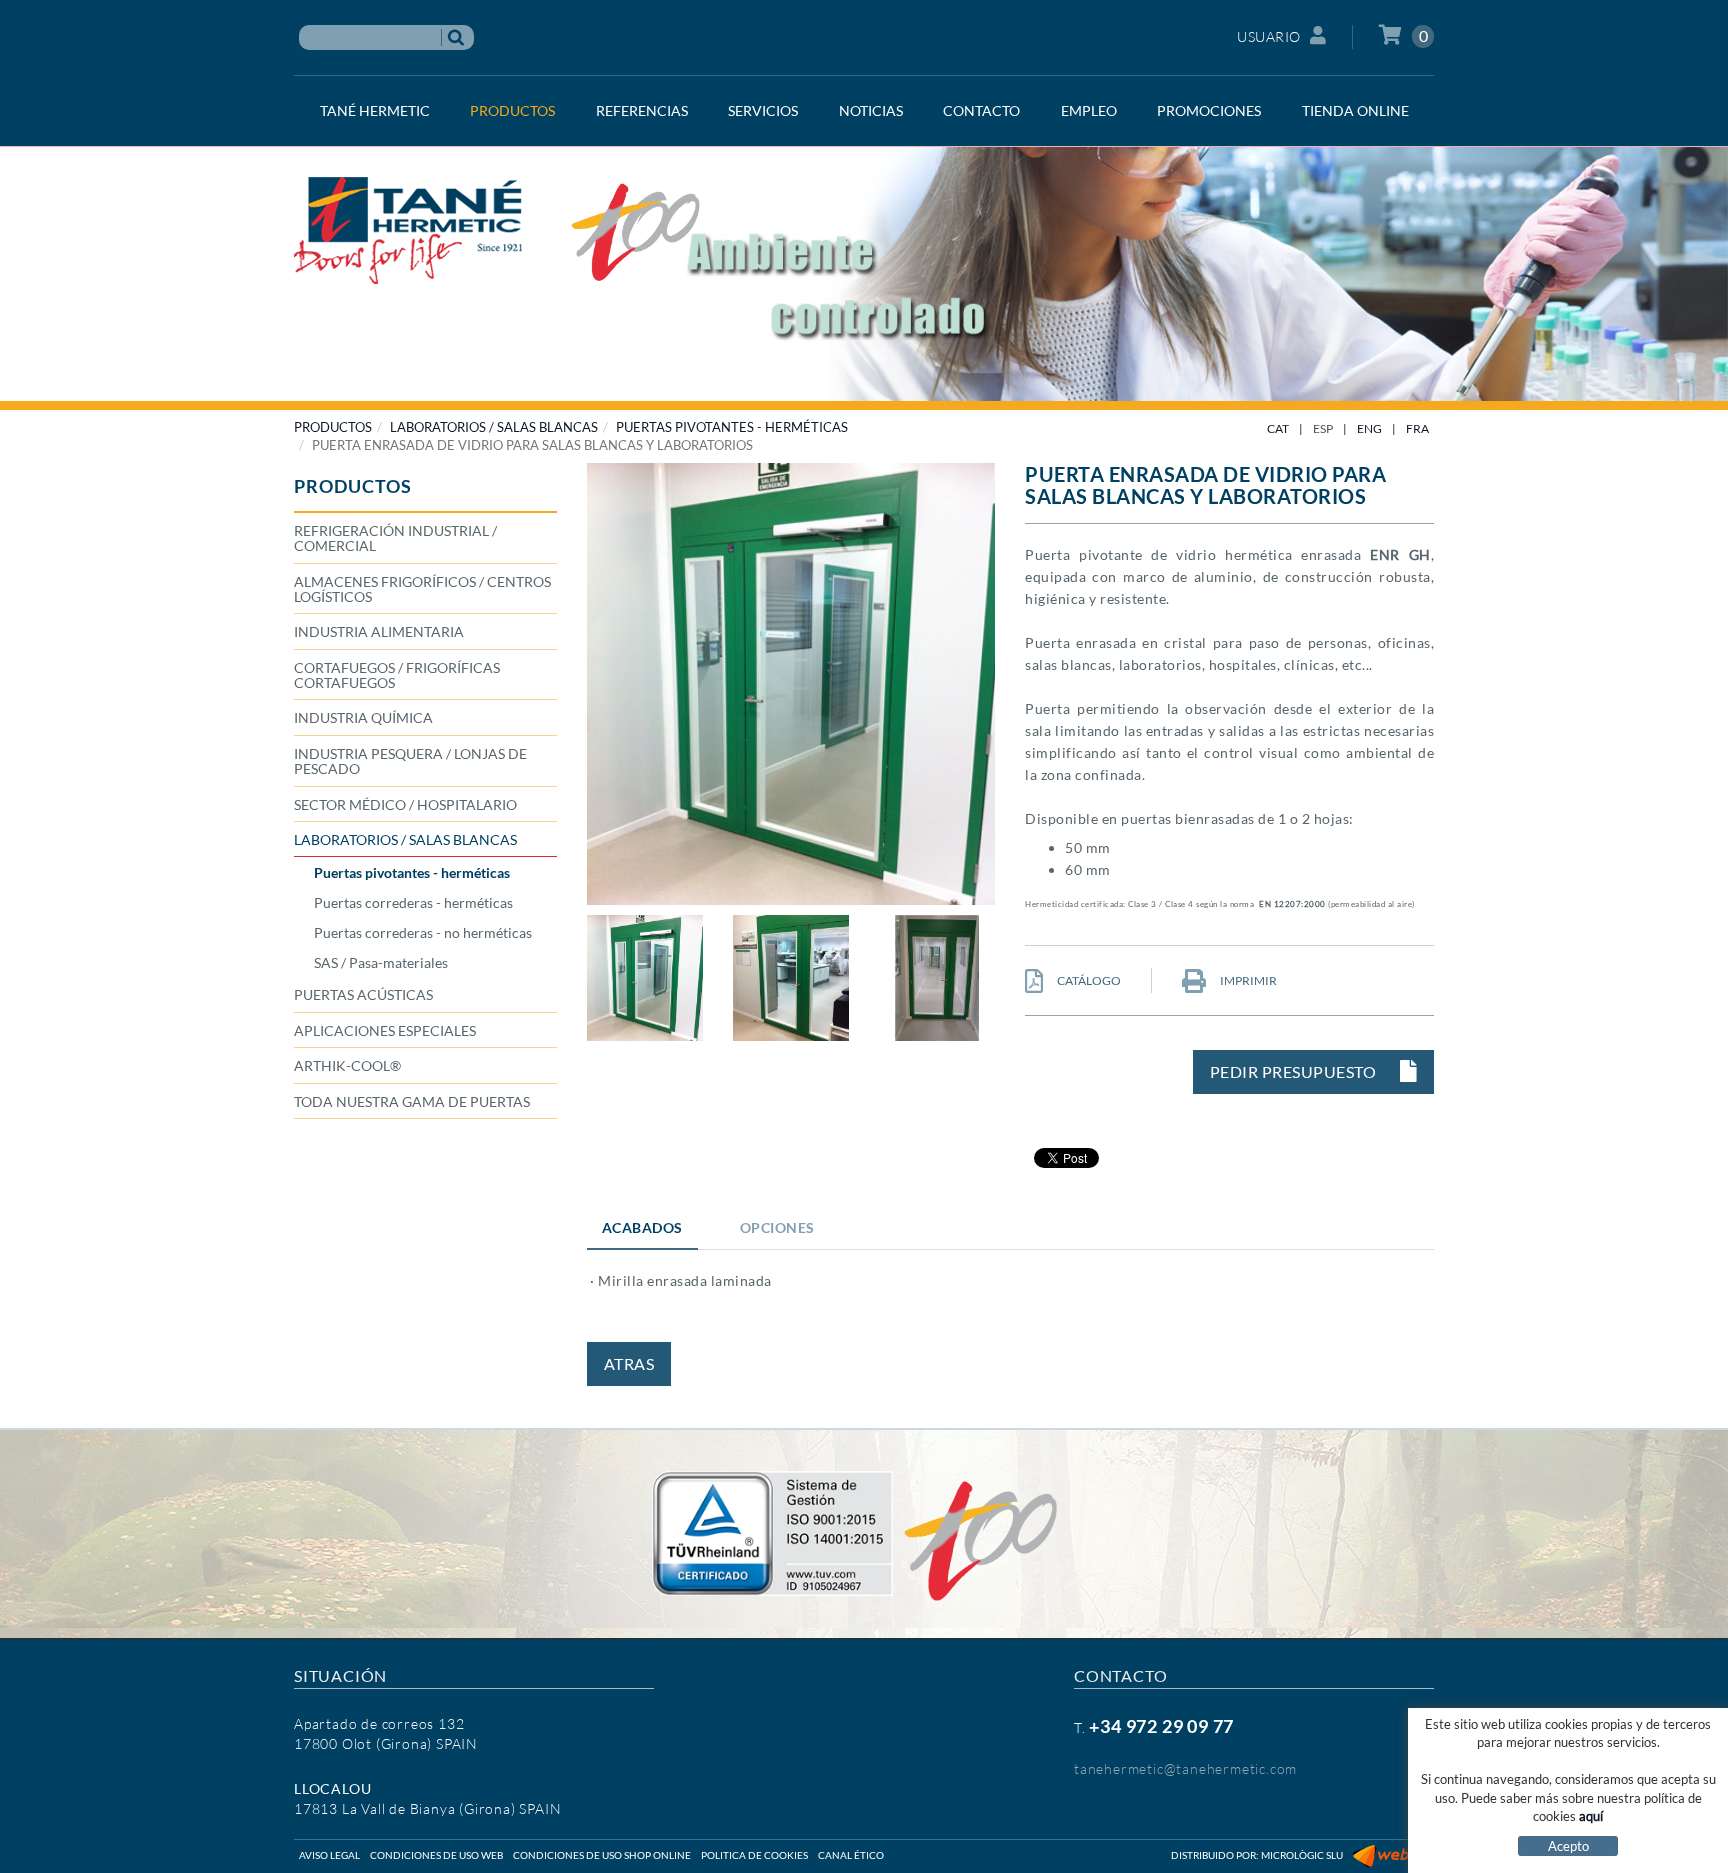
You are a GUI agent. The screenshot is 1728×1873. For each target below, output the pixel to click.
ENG (1369, 428)
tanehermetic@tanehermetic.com (1185, 1768)
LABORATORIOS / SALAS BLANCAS (494, 427)
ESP (1323, 428)
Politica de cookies (754, 1855)
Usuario (1269, 36)
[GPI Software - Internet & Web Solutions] (1393, 1855)
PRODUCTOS (333, 427)
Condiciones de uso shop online (602, 1855)
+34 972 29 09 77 (1161, 1726)
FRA (1417, 428)
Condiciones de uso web (436, 1855)
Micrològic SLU (1302, 1855)
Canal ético (851, 1855)
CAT (1278, 428)
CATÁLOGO (1088, 980)
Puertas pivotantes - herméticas (732, 427)
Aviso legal (329, 1855)
